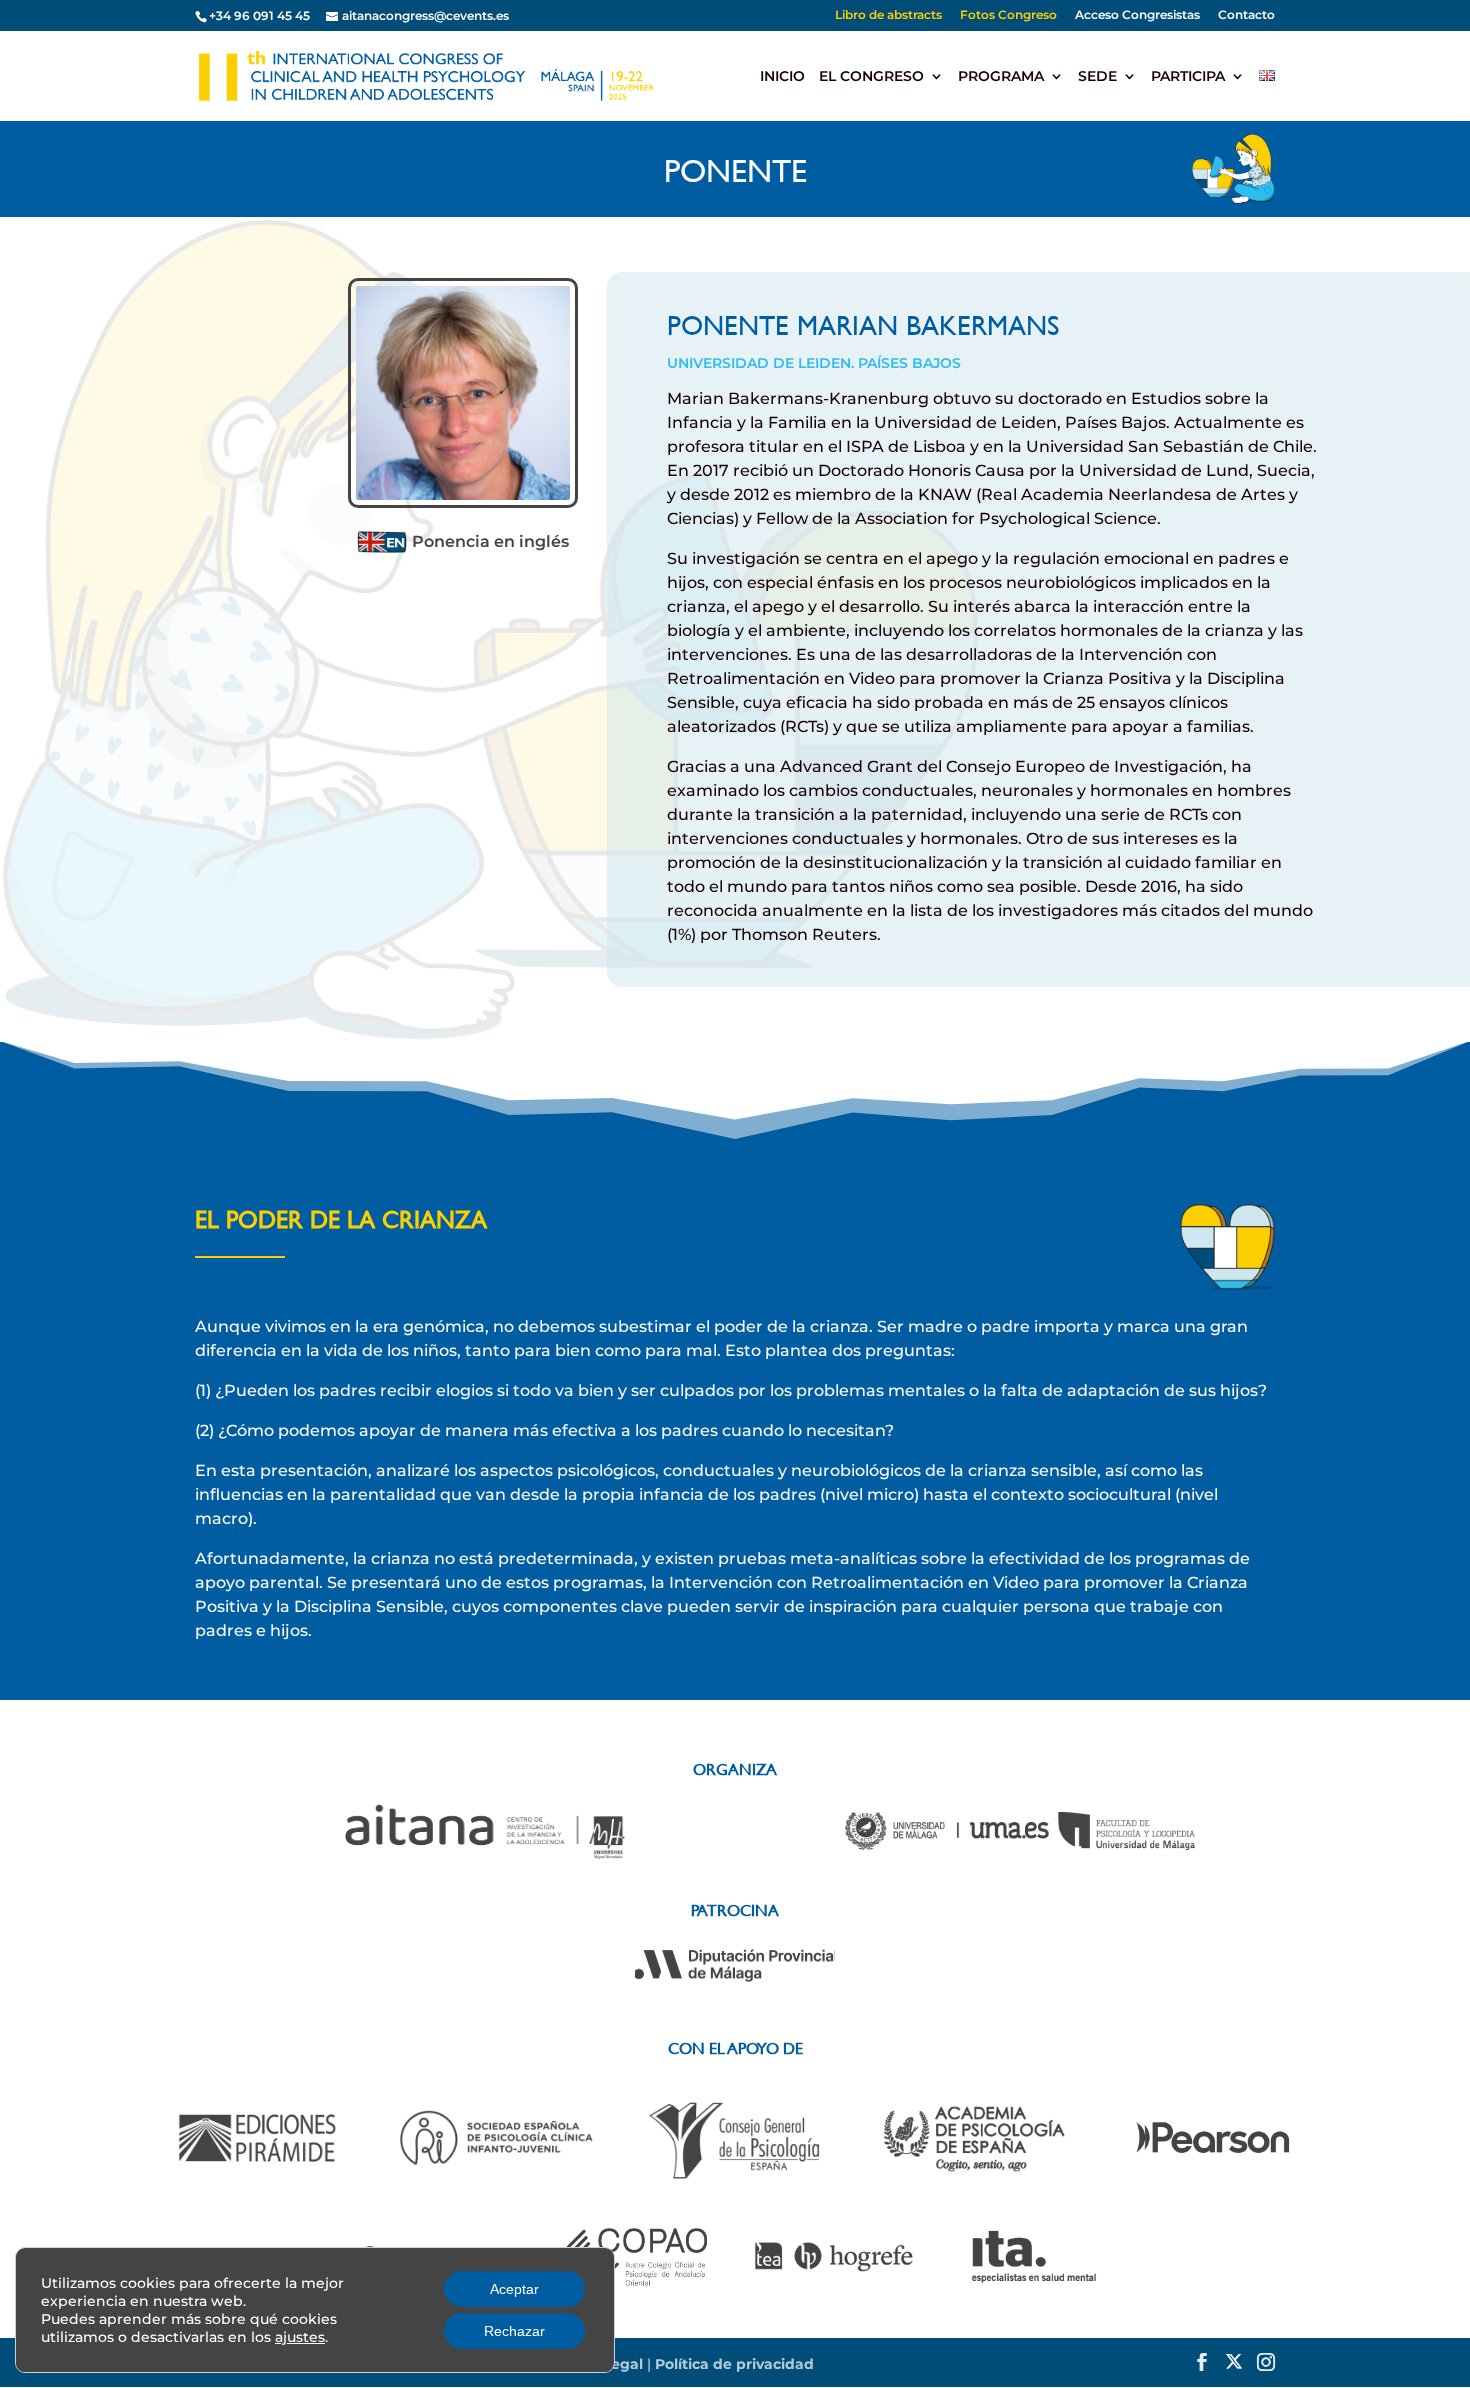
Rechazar (514, 2331)
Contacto (1246, 15)
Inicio (782, 77)
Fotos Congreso (1008, 15)
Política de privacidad (734, 2364)
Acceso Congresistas (1137, 15)
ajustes (300, 2337)
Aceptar (514, 2289)
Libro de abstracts (888, 15)
